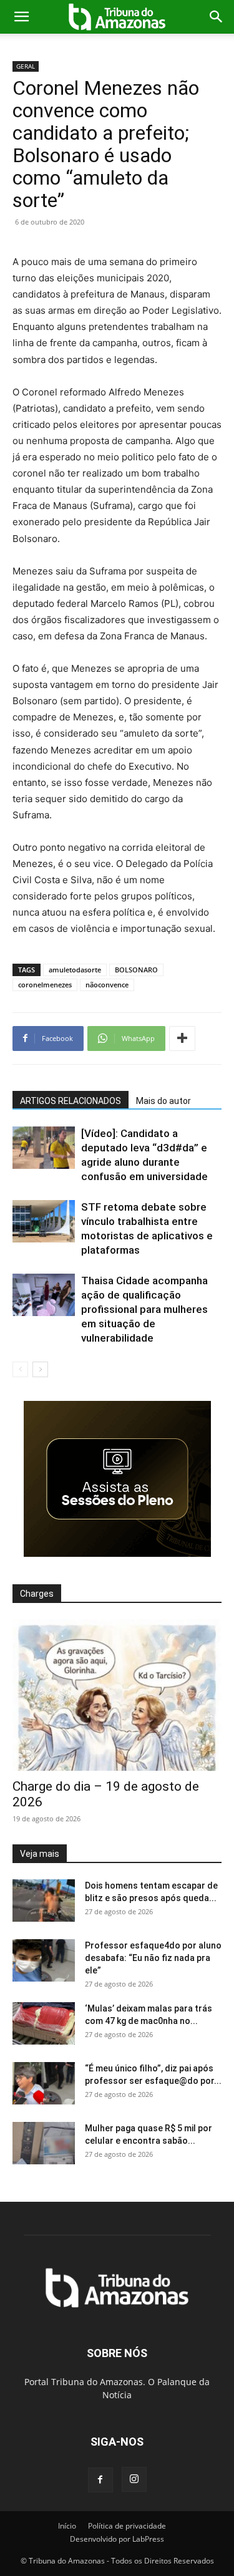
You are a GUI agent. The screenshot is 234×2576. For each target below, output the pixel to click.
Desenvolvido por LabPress (117, 2539)
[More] (182, 1039)
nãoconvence (107, 985)
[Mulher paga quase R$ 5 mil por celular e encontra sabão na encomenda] (44, 2143)
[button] (21, 17)
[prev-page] (20, 1369)
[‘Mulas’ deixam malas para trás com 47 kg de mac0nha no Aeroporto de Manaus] (44, 2024)
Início (67, 2526)
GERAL (26, 66)
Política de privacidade (127, 2526)
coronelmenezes (45, 985)
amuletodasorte (75, 970)
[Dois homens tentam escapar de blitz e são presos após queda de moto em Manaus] (44, 1901)
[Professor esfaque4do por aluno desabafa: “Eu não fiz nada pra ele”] (44, 1961)
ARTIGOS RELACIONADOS (71, 1101)
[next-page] (40, 1369)
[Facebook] (100, 2480)
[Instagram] (134, 2479)
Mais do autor (163, 1101)
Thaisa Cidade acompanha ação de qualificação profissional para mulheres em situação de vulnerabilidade (144, 1309)
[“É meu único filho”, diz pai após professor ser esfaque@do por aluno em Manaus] (44, 2084)
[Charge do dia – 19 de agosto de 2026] (117, 1695)
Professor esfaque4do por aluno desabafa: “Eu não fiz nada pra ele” (153, 1958)
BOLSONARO (136, 970)
